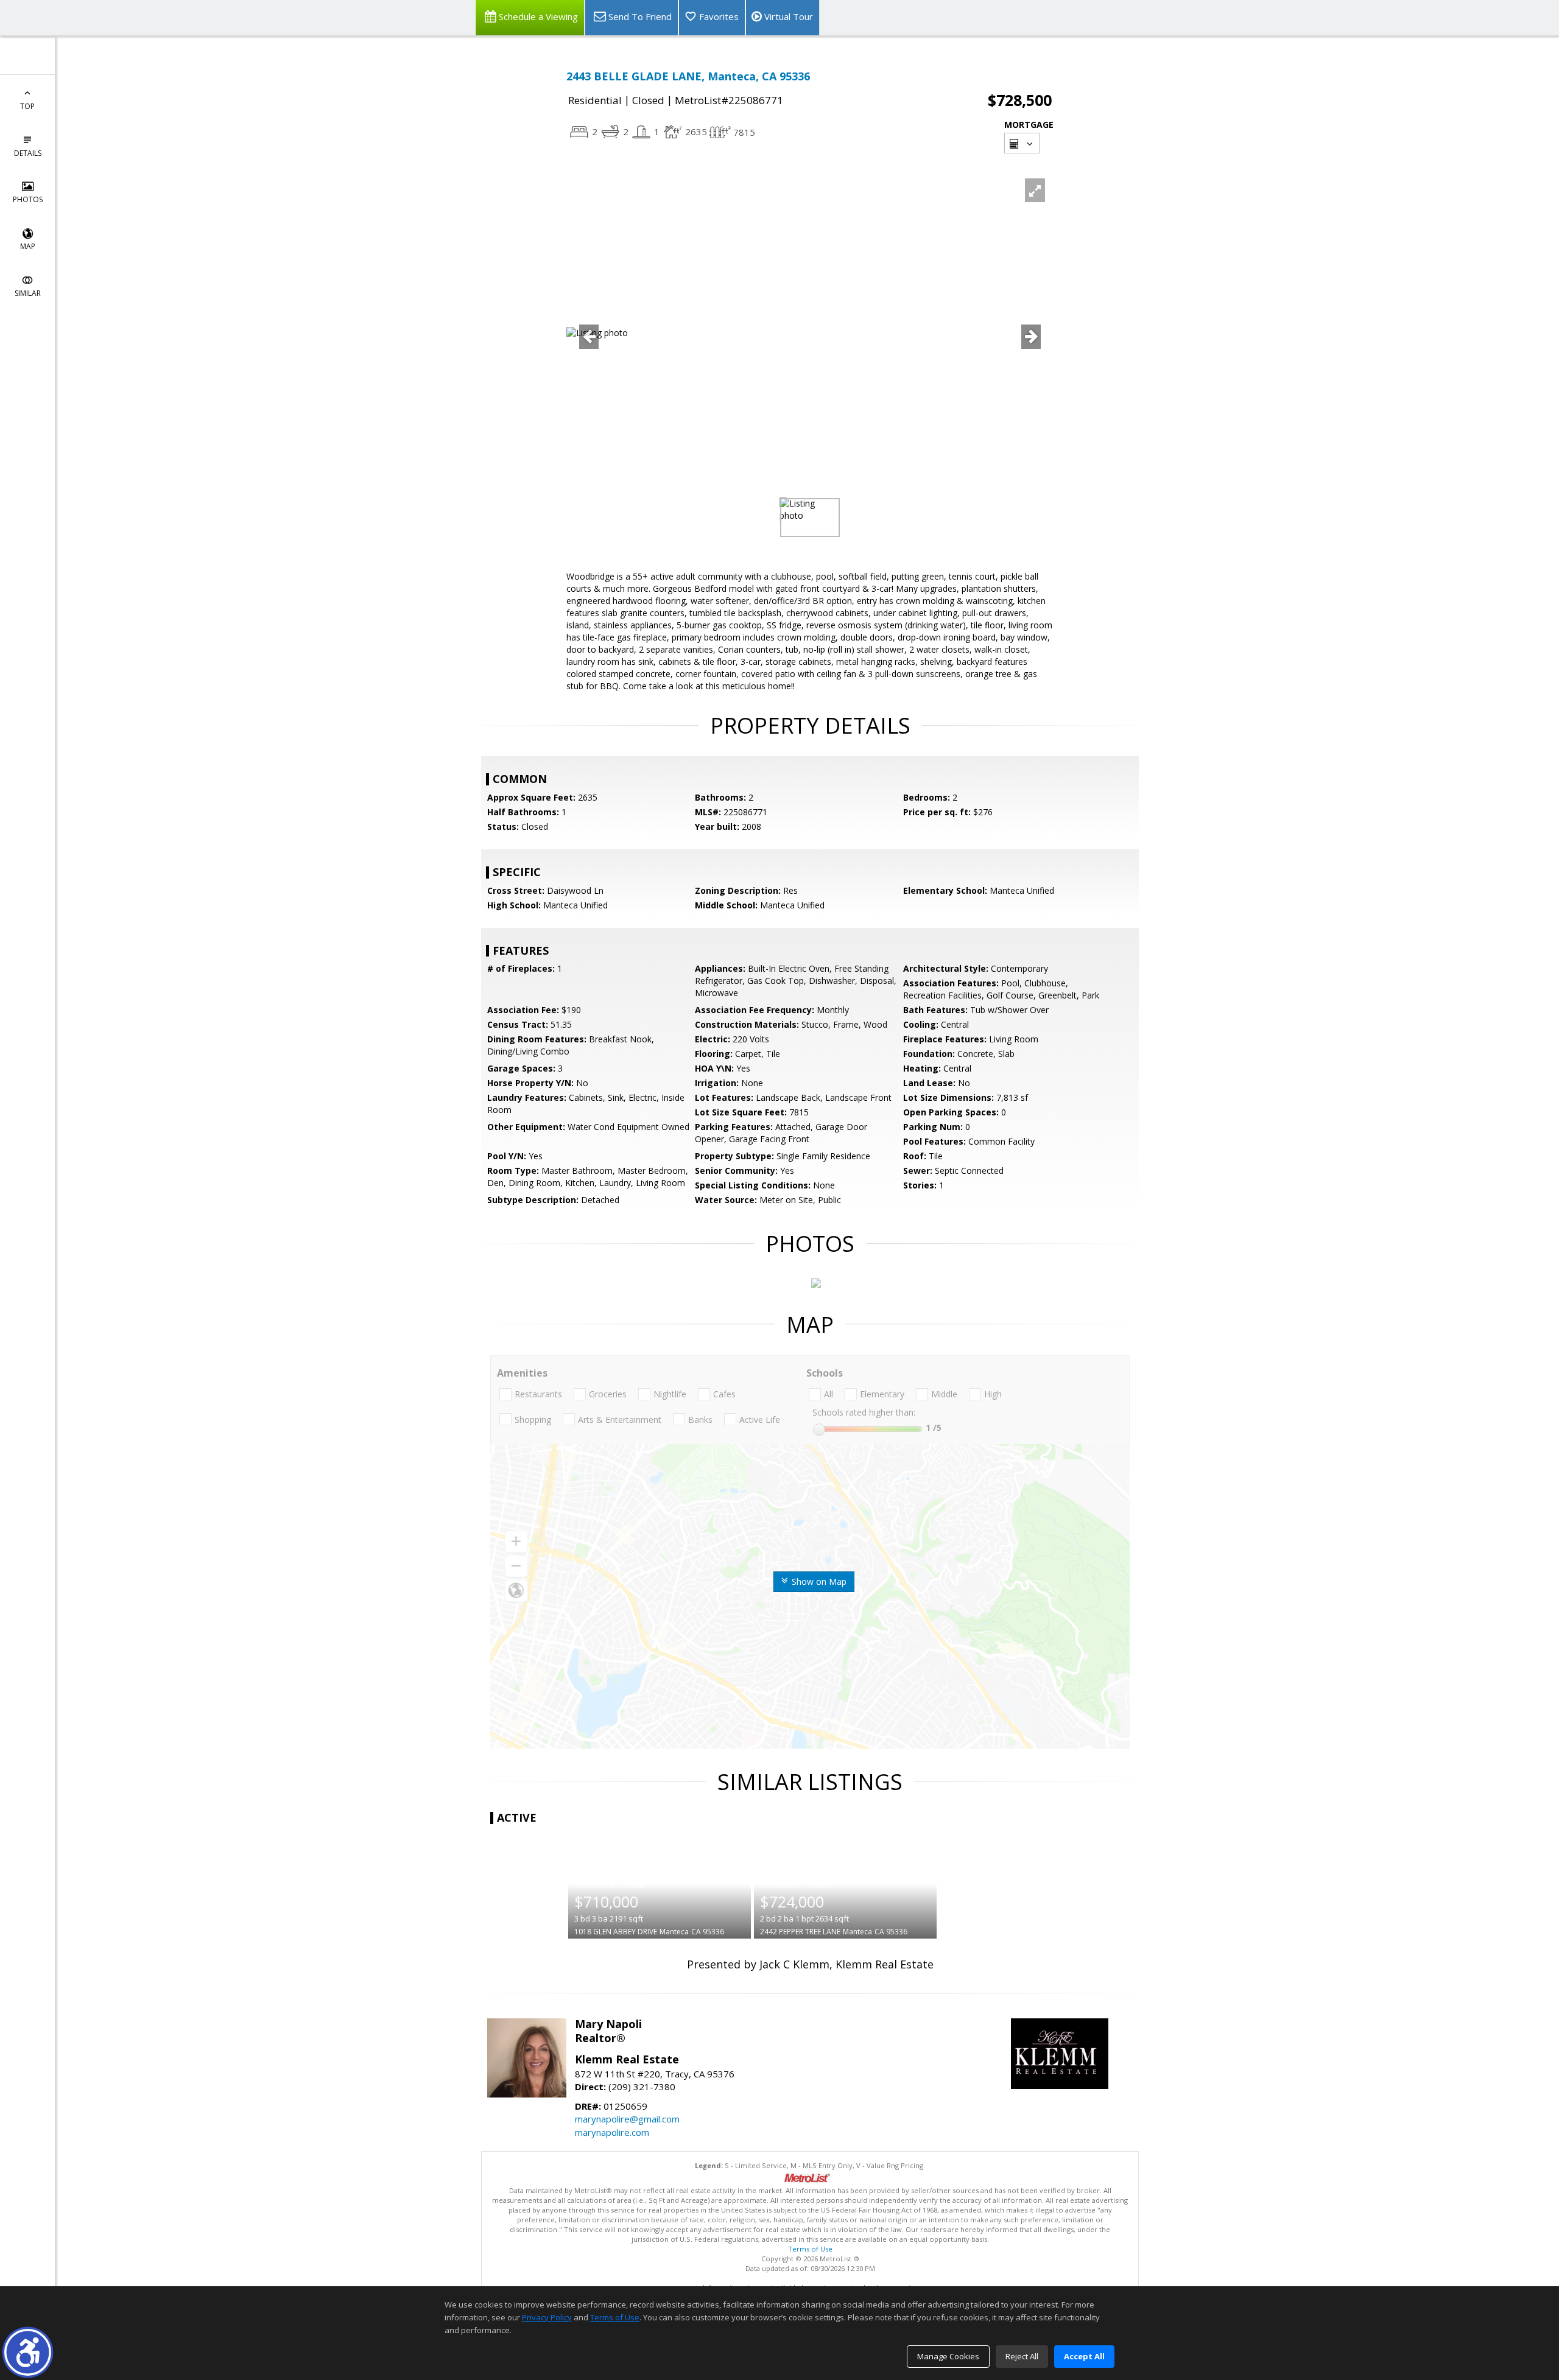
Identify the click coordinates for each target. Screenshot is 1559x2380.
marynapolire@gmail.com (627, 2119)
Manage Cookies (948, 2356)
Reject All (1022, 2356)
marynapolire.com (612, 2132)
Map (28, 246)
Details (28, 153)
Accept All (1084, 2356)
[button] (28, 2352)
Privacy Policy (547, 2317)
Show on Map (818, 1581)
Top (27, 106)
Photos (28, 199)
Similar (28, 293)
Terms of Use (810, 2249)
